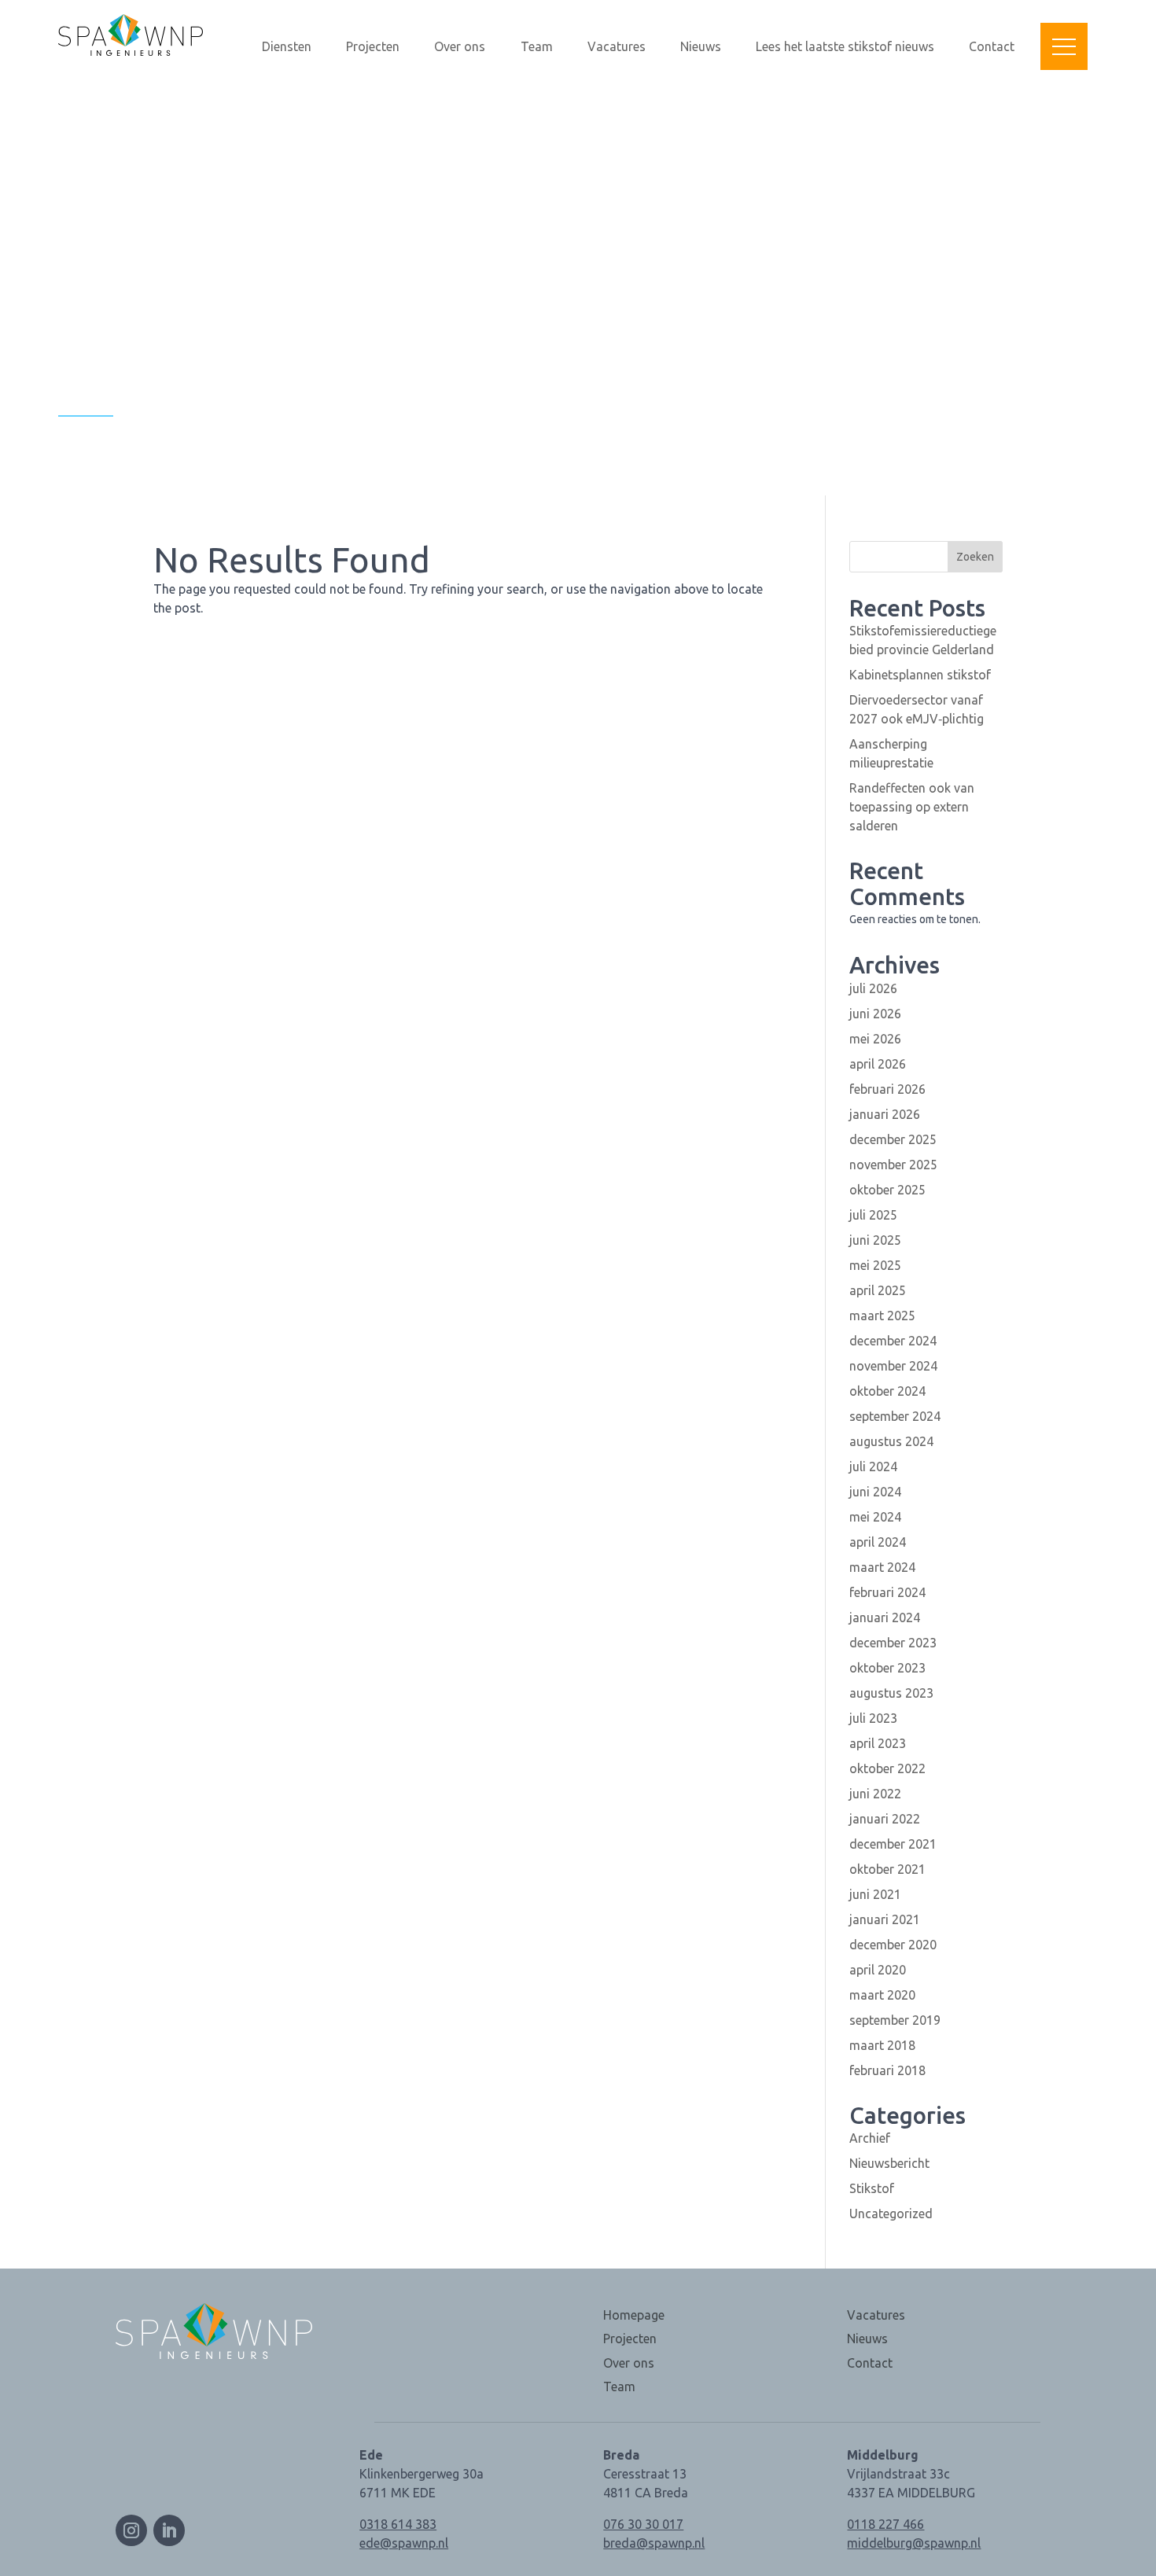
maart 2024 (882, 1567)
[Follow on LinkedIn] (169, 2530)
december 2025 (893, 1139)
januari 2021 (885, 1919)
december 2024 (893, 1341)
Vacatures (617, 47)
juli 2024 (873, 1466)
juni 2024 (875, 1492)
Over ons (460, 47)
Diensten (287, 47)
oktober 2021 (887, 1869)
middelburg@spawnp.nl (914, 2543)
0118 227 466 (885, 2524)
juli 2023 (873, 1718)
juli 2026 (873, 988)
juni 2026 (875, 1014)
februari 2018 (887, 2070)
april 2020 (878, 1970)
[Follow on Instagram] (131, 2530)
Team (537, 47)
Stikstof (872, 2188)
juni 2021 (875, 1894)
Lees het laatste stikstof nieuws (845, 47)
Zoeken (975, 557)
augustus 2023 (891, 1693)
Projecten (373, 47)
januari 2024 (885, 1617)
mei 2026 (875, 1039)
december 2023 (893, 1643)
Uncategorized (891, 2214)
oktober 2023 (887, 1668)
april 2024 (878, 1542)
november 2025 (893, 1165)
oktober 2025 (887, 1190)
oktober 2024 (887, 1391)
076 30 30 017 (643, 2524)
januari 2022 (885, 1819)
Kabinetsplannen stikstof (920, 675)
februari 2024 (887, 1592)
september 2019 (895, 2020)
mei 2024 (875, 1517)
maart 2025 (882, 1316)
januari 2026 (885, 1114)
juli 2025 (873, 1215)
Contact (992, 47)
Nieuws (701, 47)
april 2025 (878, 1290)
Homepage (634, 2315)
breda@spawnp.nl (654, 2543)
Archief (870, 2138)
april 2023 (878, 1743)
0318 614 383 (398, 2524)
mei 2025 (875, 1265)
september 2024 (895, 1416)
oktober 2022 (887, 1768)
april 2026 (878, 1064)
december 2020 (893, 1945)
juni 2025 (875, 1240)
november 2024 (893, 1366)
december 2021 (893, 1844)
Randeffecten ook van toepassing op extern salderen (912, 807)
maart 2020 (882, 1995)
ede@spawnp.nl (404, 2543)
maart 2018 (882, 2045)
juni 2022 (875, 1794)
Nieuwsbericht (889, 2163)
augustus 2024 (891, 1441)
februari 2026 (887, 1089)
